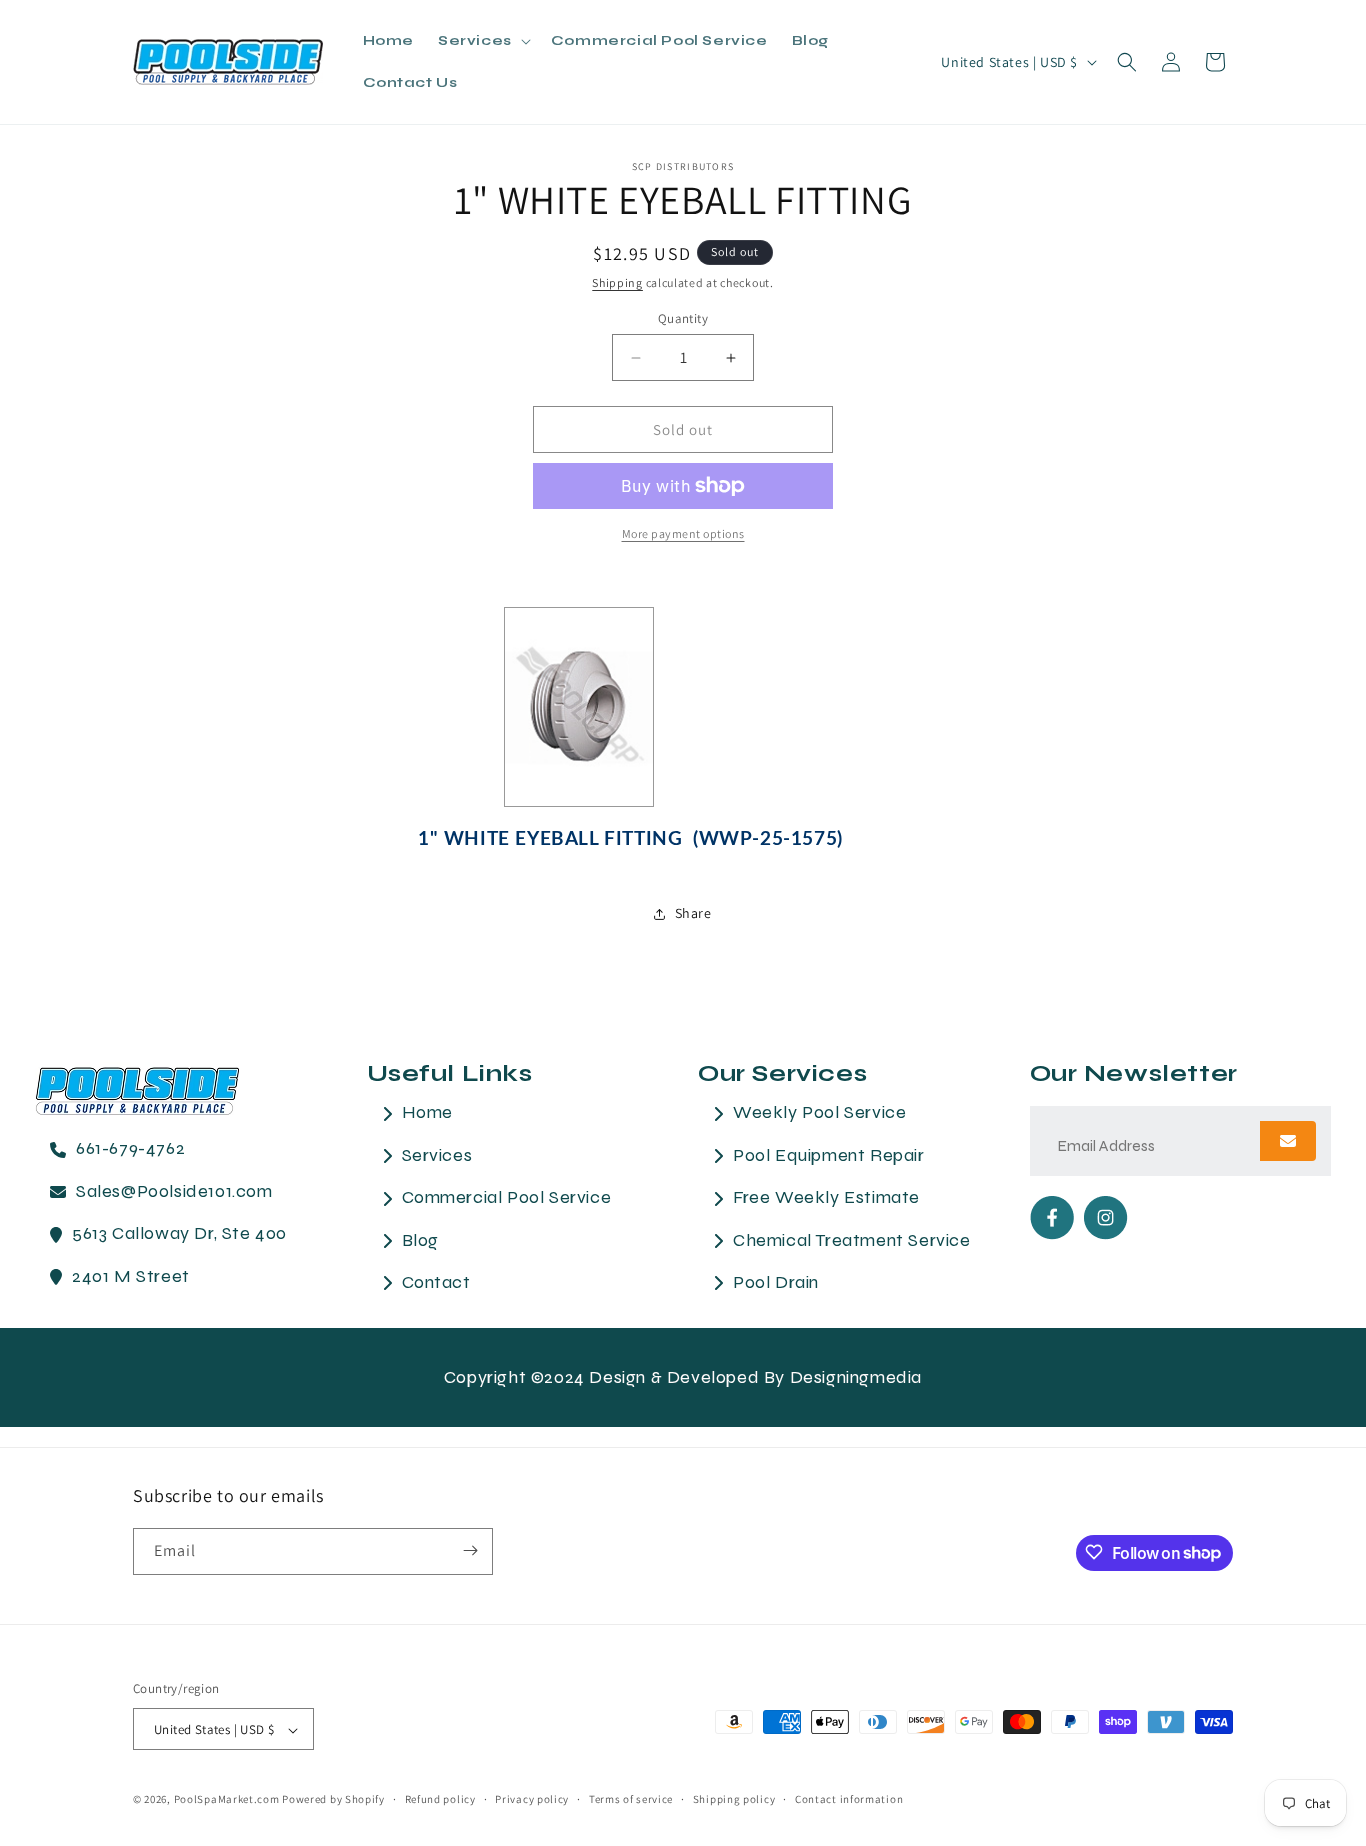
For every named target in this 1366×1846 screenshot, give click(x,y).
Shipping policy (734, 1799)
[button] (482, 41)
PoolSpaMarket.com (227, 1800)
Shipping (617, 282)
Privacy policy (532, 1799)
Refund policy (440, 1799)
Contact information (849, 1799)
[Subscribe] (470, 1550)
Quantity (683, 318)
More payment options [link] (683, 533)
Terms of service (631, 1799)
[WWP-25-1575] (579, 708)
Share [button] (693, 913)
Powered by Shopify (333, 1800)
